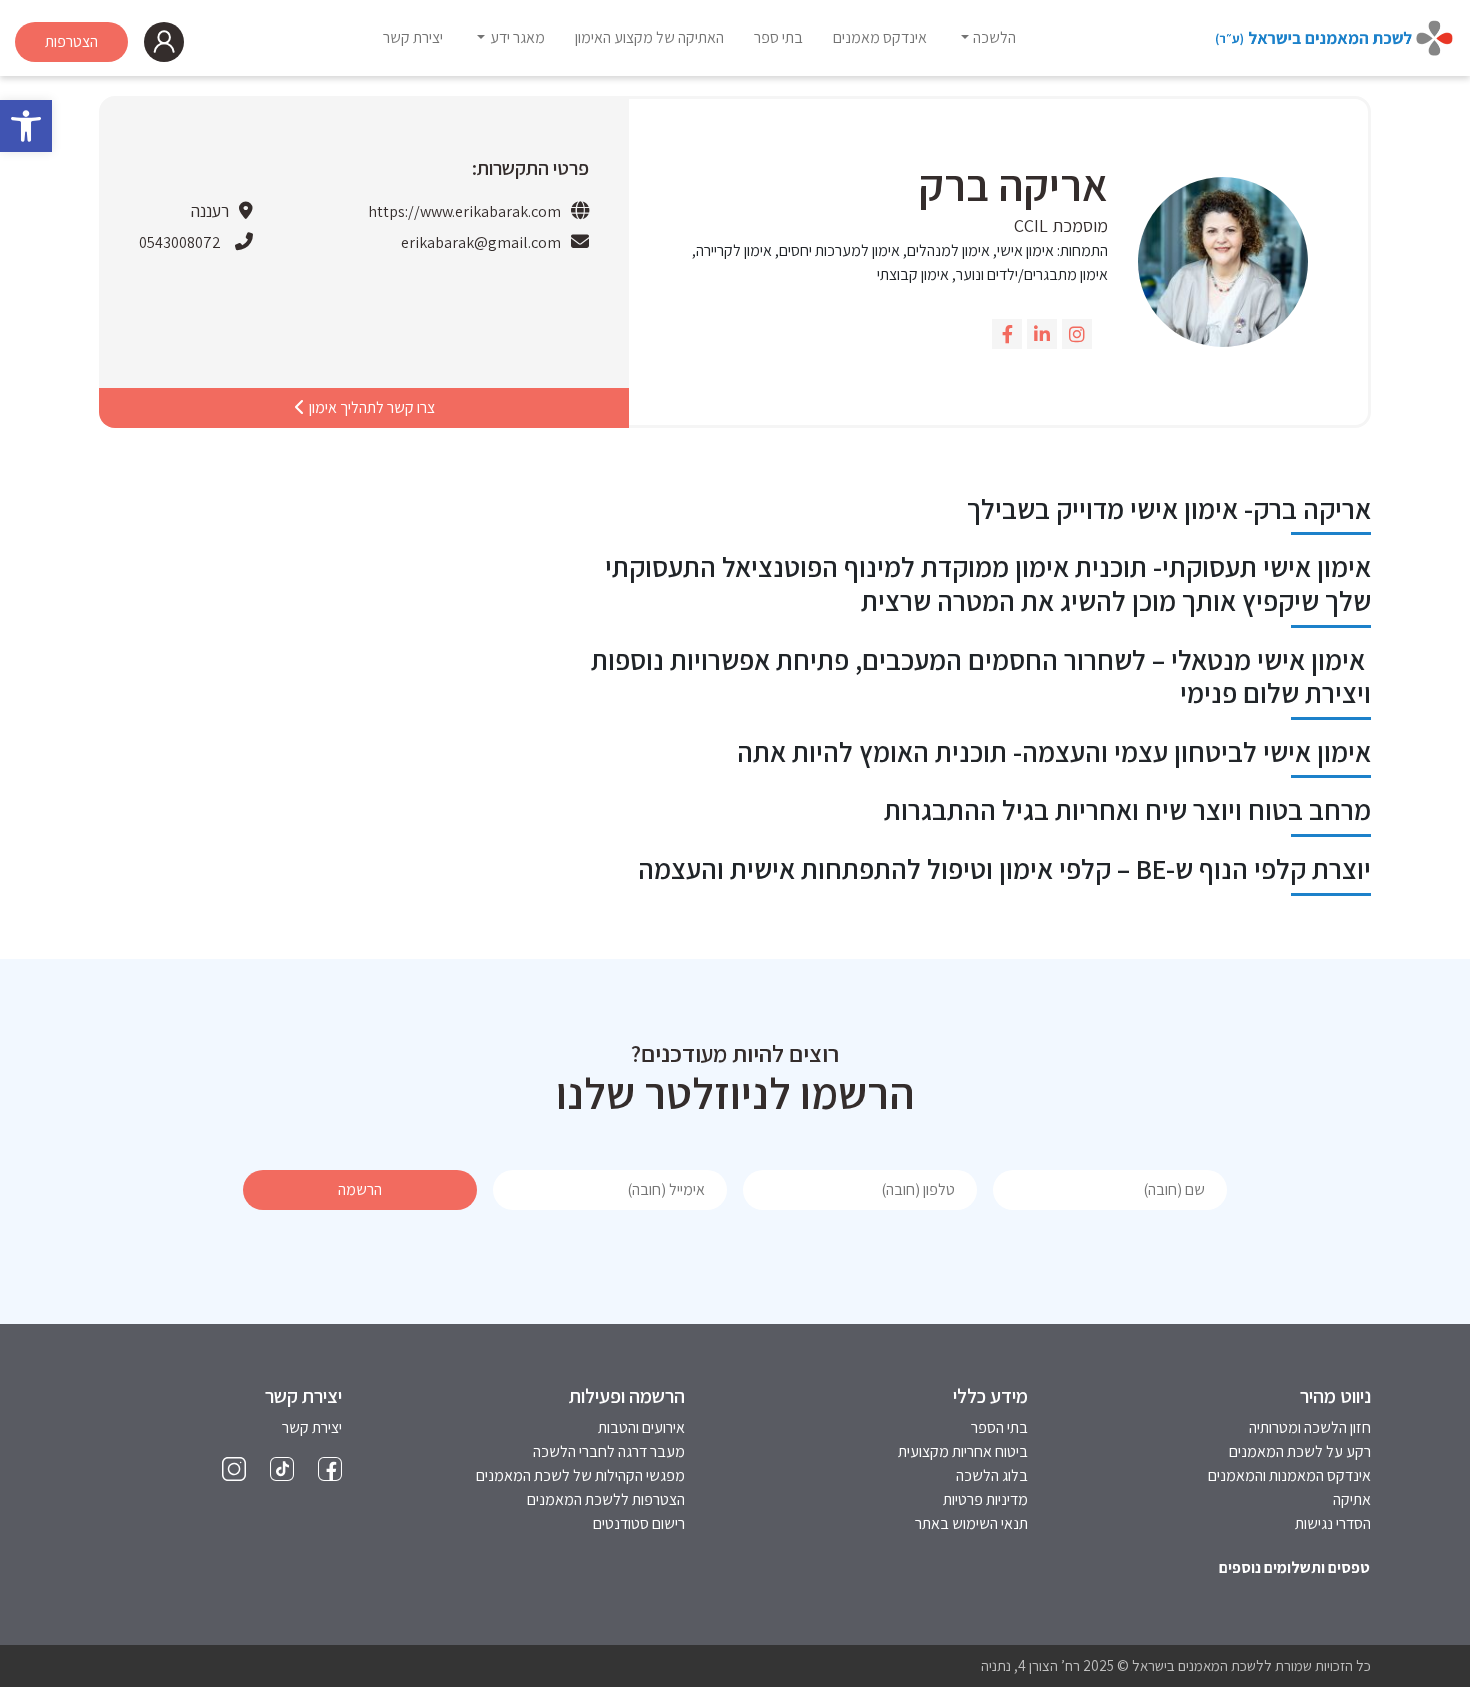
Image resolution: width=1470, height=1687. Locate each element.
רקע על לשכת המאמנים (1300, 1451)
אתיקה (1352, 1499)
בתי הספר (999, 1427)
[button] (26, 126)
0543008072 (180, 242)
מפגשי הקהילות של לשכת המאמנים (580, 1475)
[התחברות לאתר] (164, 42)
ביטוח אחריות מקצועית (963, 1451)
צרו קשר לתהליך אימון (370, 407)
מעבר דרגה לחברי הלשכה (609, 1451)
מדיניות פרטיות (985, 1499)
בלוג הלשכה (992, 1475)
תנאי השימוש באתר (971, 1523)
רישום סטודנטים (639, 1523)
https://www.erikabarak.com (464, 211)
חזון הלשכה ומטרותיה (1310, 1427)
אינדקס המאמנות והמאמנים (1289, 1475)
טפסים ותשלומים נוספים (1294, 1567)
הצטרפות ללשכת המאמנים (606, 1499)
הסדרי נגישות (1333, 1523)
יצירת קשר (312, 1427)
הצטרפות (71, 41)
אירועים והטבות (641, 1427)
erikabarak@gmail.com (481, 242)
